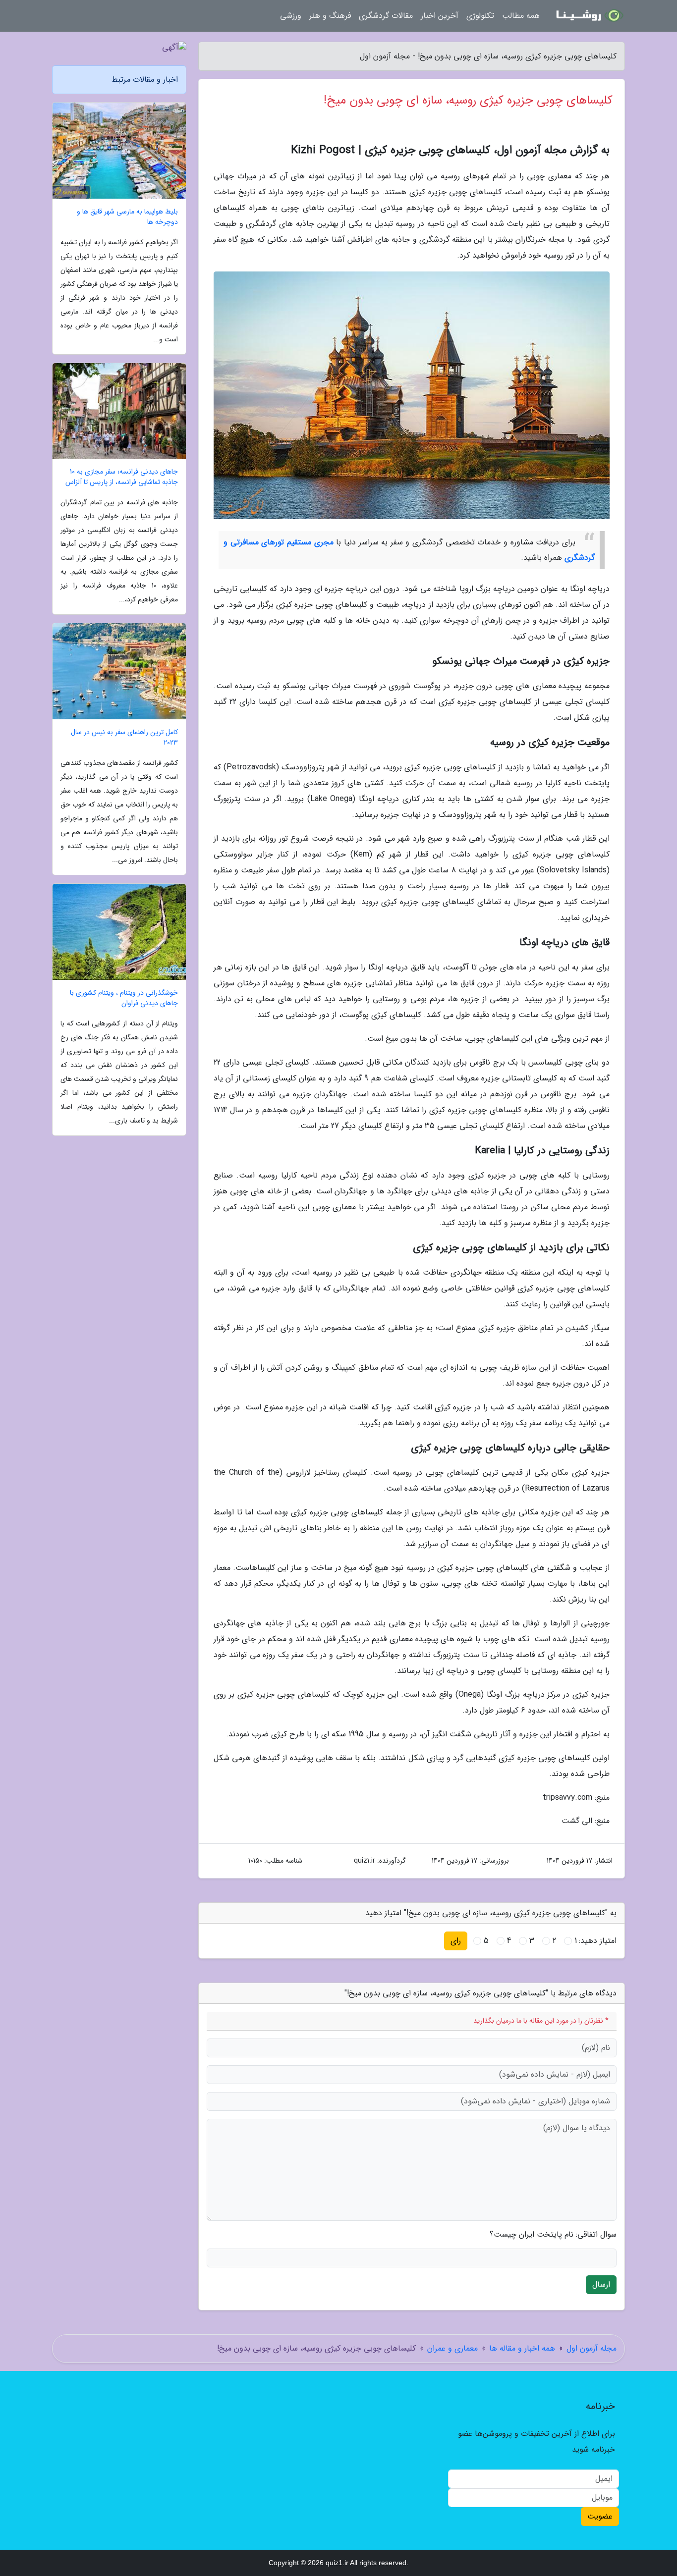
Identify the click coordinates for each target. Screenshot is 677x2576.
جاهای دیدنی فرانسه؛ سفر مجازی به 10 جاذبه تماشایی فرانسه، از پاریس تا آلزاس (122, 477)
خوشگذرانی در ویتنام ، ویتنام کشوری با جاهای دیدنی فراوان (124, 998)
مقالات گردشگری (386, 16)
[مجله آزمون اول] (588, 16)
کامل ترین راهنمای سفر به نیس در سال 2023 (124, 738)
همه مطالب (521, 16)
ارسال (601, 2284)
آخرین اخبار (440, 16)
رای (456, 1941)
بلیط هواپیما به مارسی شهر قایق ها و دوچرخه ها (127, 217)
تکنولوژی (480, 16)
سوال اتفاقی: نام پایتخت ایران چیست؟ (553, 2235)
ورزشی (291, 16)
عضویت (600, 2516)
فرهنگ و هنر (330, 16)
